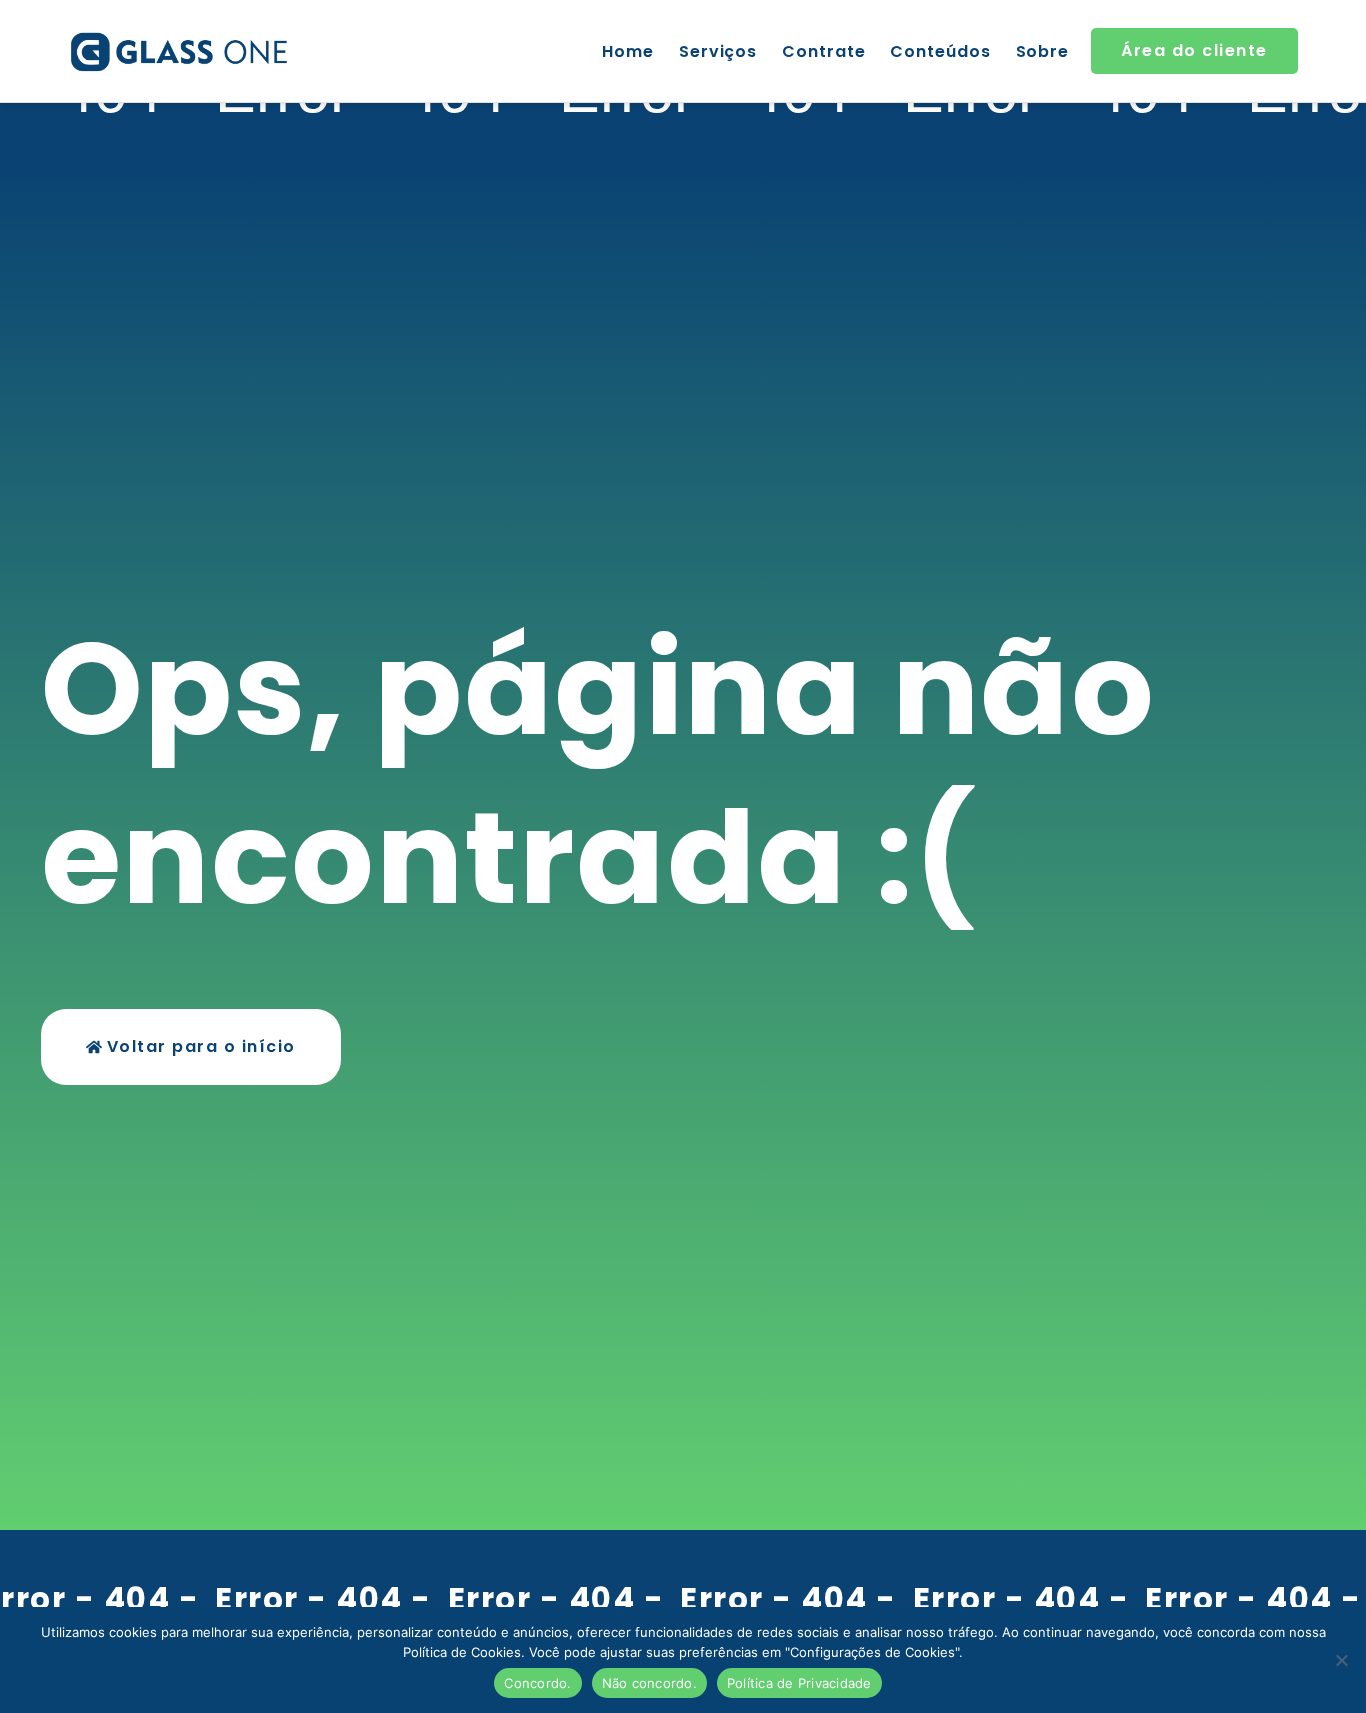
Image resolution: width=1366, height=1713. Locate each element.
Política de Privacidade (799, 1683)
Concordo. (537, 1683)
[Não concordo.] (1341, 1660)
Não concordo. (649, 1683)
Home (628, 51)
